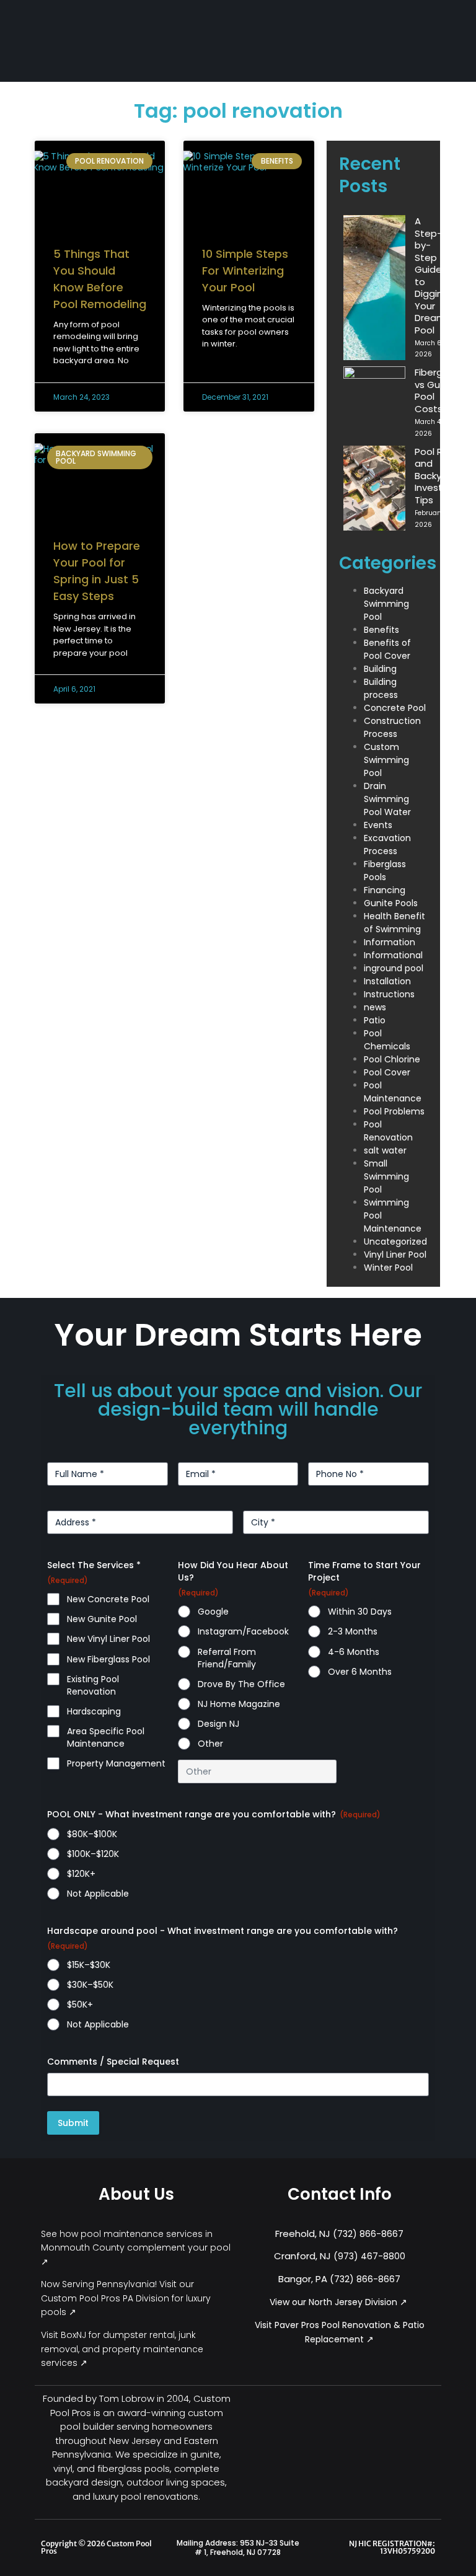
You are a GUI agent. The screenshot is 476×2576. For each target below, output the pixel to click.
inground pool (394, 968)
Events (378, 825)
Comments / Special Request (113, 2062)
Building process (381, 688)
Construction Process (392, 727)
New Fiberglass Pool (108, 1659)
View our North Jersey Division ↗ (340, 2302)
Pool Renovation (388, 1131)
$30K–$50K (90, 1985)
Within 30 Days (360, 1612)
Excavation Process (387, 845)
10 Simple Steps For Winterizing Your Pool (245, 271)
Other (210, 1744)
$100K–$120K (93, 1854)
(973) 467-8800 (369, 2256)
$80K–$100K (92, 1834)
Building (380, 669)
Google (213, 1612)
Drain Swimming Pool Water (387, 799)
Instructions (389, 994)
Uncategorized (395, 1242)
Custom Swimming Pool (386, 760)
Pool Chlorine (392, 1059)
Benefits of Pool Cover (387, 649)
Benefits (381, 630)
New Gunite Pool (102, 1619)
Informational (393, 955)
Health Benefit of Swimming (394, 923)
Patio (375, 1020)
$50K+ (80, 2005)
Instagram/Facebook (243, 1631)
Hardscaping (94, 1711)
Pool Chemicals (387, 1040)
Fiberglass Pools (385, 871)
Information (390, 942)
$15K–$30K (89, 1965)
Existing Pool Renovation (93, 1685)
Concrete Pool (395, 708)
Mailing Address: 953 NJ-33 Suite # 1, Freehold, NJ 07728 (238, 2548)
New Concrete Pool (108, 1599)
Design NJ (218, 1724)
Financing (385, 890)
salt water (385, 1150)
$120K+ (81, 1874)
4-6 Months (354, 1652)
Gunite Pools (391, 903)
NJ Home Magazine (239, 1704)
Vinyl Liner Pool (395, 1255)
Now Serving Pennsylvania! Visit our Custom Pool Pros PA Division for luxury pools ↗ (126, 2298)
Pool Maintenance (393, 1092)
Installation (387, 981)
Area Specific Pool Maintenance (106, 1737)
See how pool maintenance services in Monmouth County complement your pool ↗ (136, 2248)
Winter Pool (388, 1268)
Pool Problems (394, 1111)
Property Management (116, 1763)
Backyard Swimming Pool (386, 604)
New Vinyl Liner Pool (108, 1639)
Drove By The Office (241, 1684)
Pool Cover (387, 1072)
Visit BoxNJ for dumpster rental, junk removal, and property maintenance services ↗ (122, 2349)
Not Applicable (98, 1894)
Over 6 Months (360, 1672)
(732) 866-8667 (368, 2234)
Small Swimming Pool (386, 1176)
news (375, 1007)
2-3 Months (353, 1631)
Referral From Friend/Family (227, 1658)
